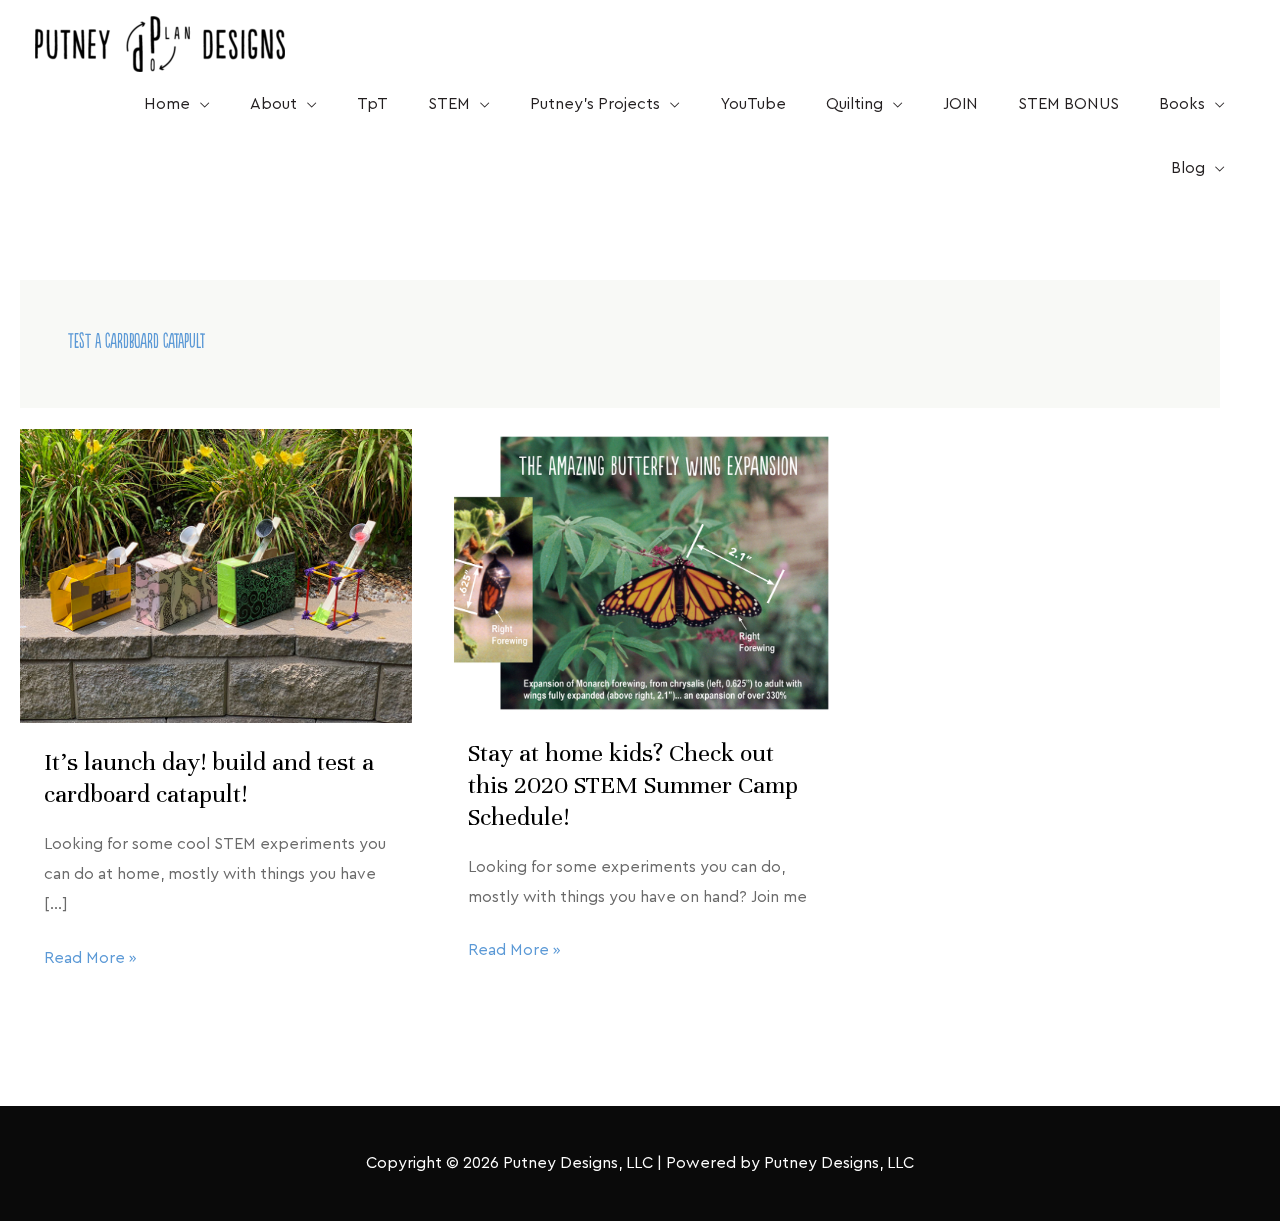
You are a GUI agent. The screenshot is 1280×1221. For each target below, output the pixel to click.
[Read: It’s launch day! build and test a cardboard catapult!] (216, 575)
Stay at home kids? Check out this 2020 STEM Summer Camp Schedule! (633, 785)
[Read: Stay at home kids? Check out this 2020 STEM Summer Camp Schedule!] (640, 570)
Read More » (90, 955)
